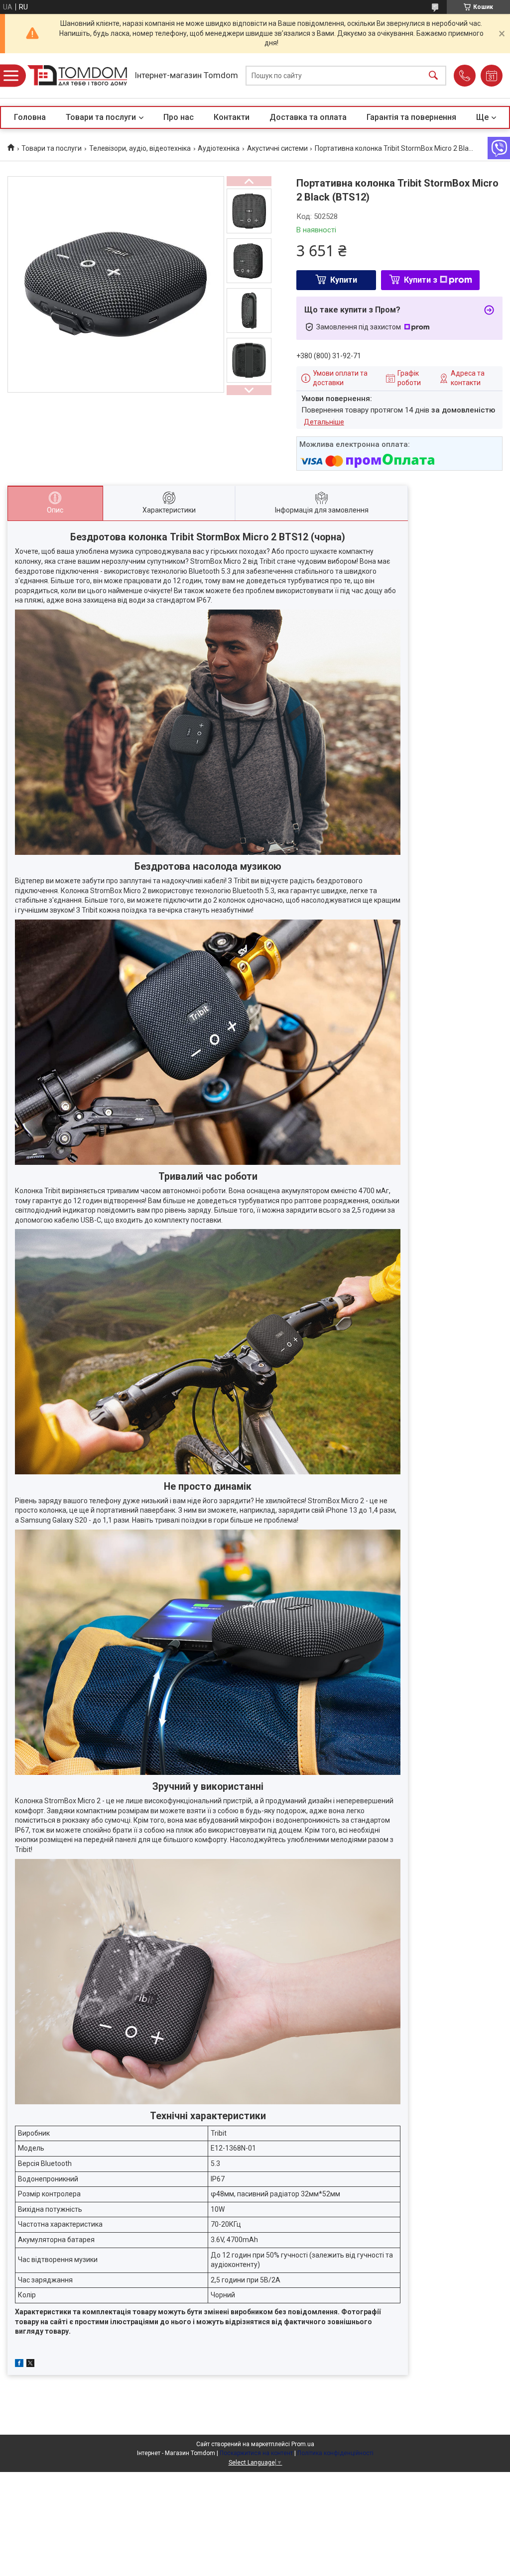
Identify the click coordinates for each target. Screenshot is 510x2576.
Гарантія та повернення (411, 117)
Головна (30, 117)
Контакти (232, 117)
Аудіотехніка (219, 148)
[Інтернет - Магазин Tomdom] (77, 75)
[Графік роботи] (492, 76)
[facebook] (19, 2365)
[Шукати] (433, 76)
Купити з (421, 280)
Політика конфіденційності (335, 2453)
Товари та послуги (101, 117)
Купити (344, 280)
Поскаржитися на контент (256, 2453)
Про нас (179, 117)
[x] (30, 2365)
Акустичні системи (277, 148)
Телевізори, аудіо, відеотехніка (140, 148)
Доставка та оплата (308, 117)
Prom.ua (303, 2444)
